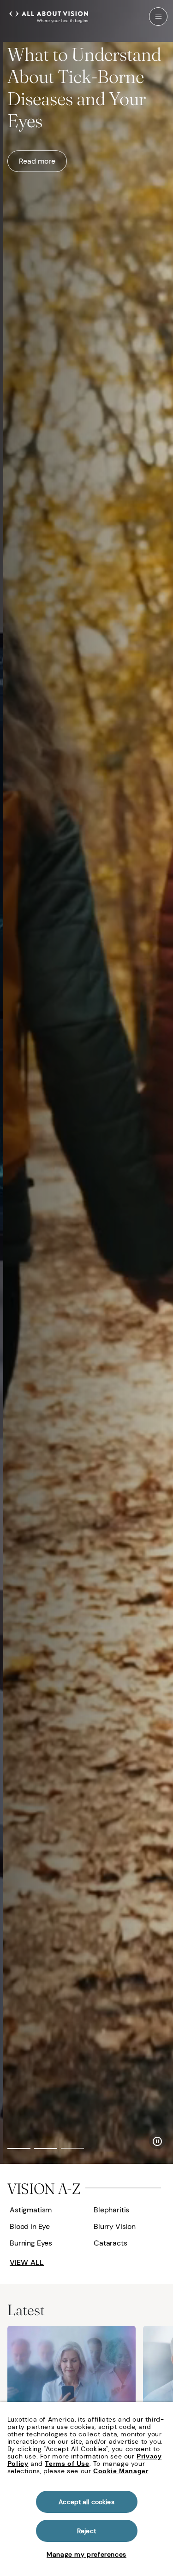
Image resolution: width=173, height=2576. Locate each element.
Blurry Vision (115, 2226)
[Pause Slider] (157, 2141)
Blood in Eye (30, 2226)
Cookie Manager (121, 2471)
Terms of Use (67, 2464)
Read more (37, 156)
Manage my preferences (86, 2554)
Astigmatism (31, 2210)
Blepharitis (111, 2210)
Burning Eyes (31, 2243)
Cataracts (110, 2243)
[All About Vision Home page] (49, 16)
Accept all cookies (86, 2502)
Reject (86, 2531)
